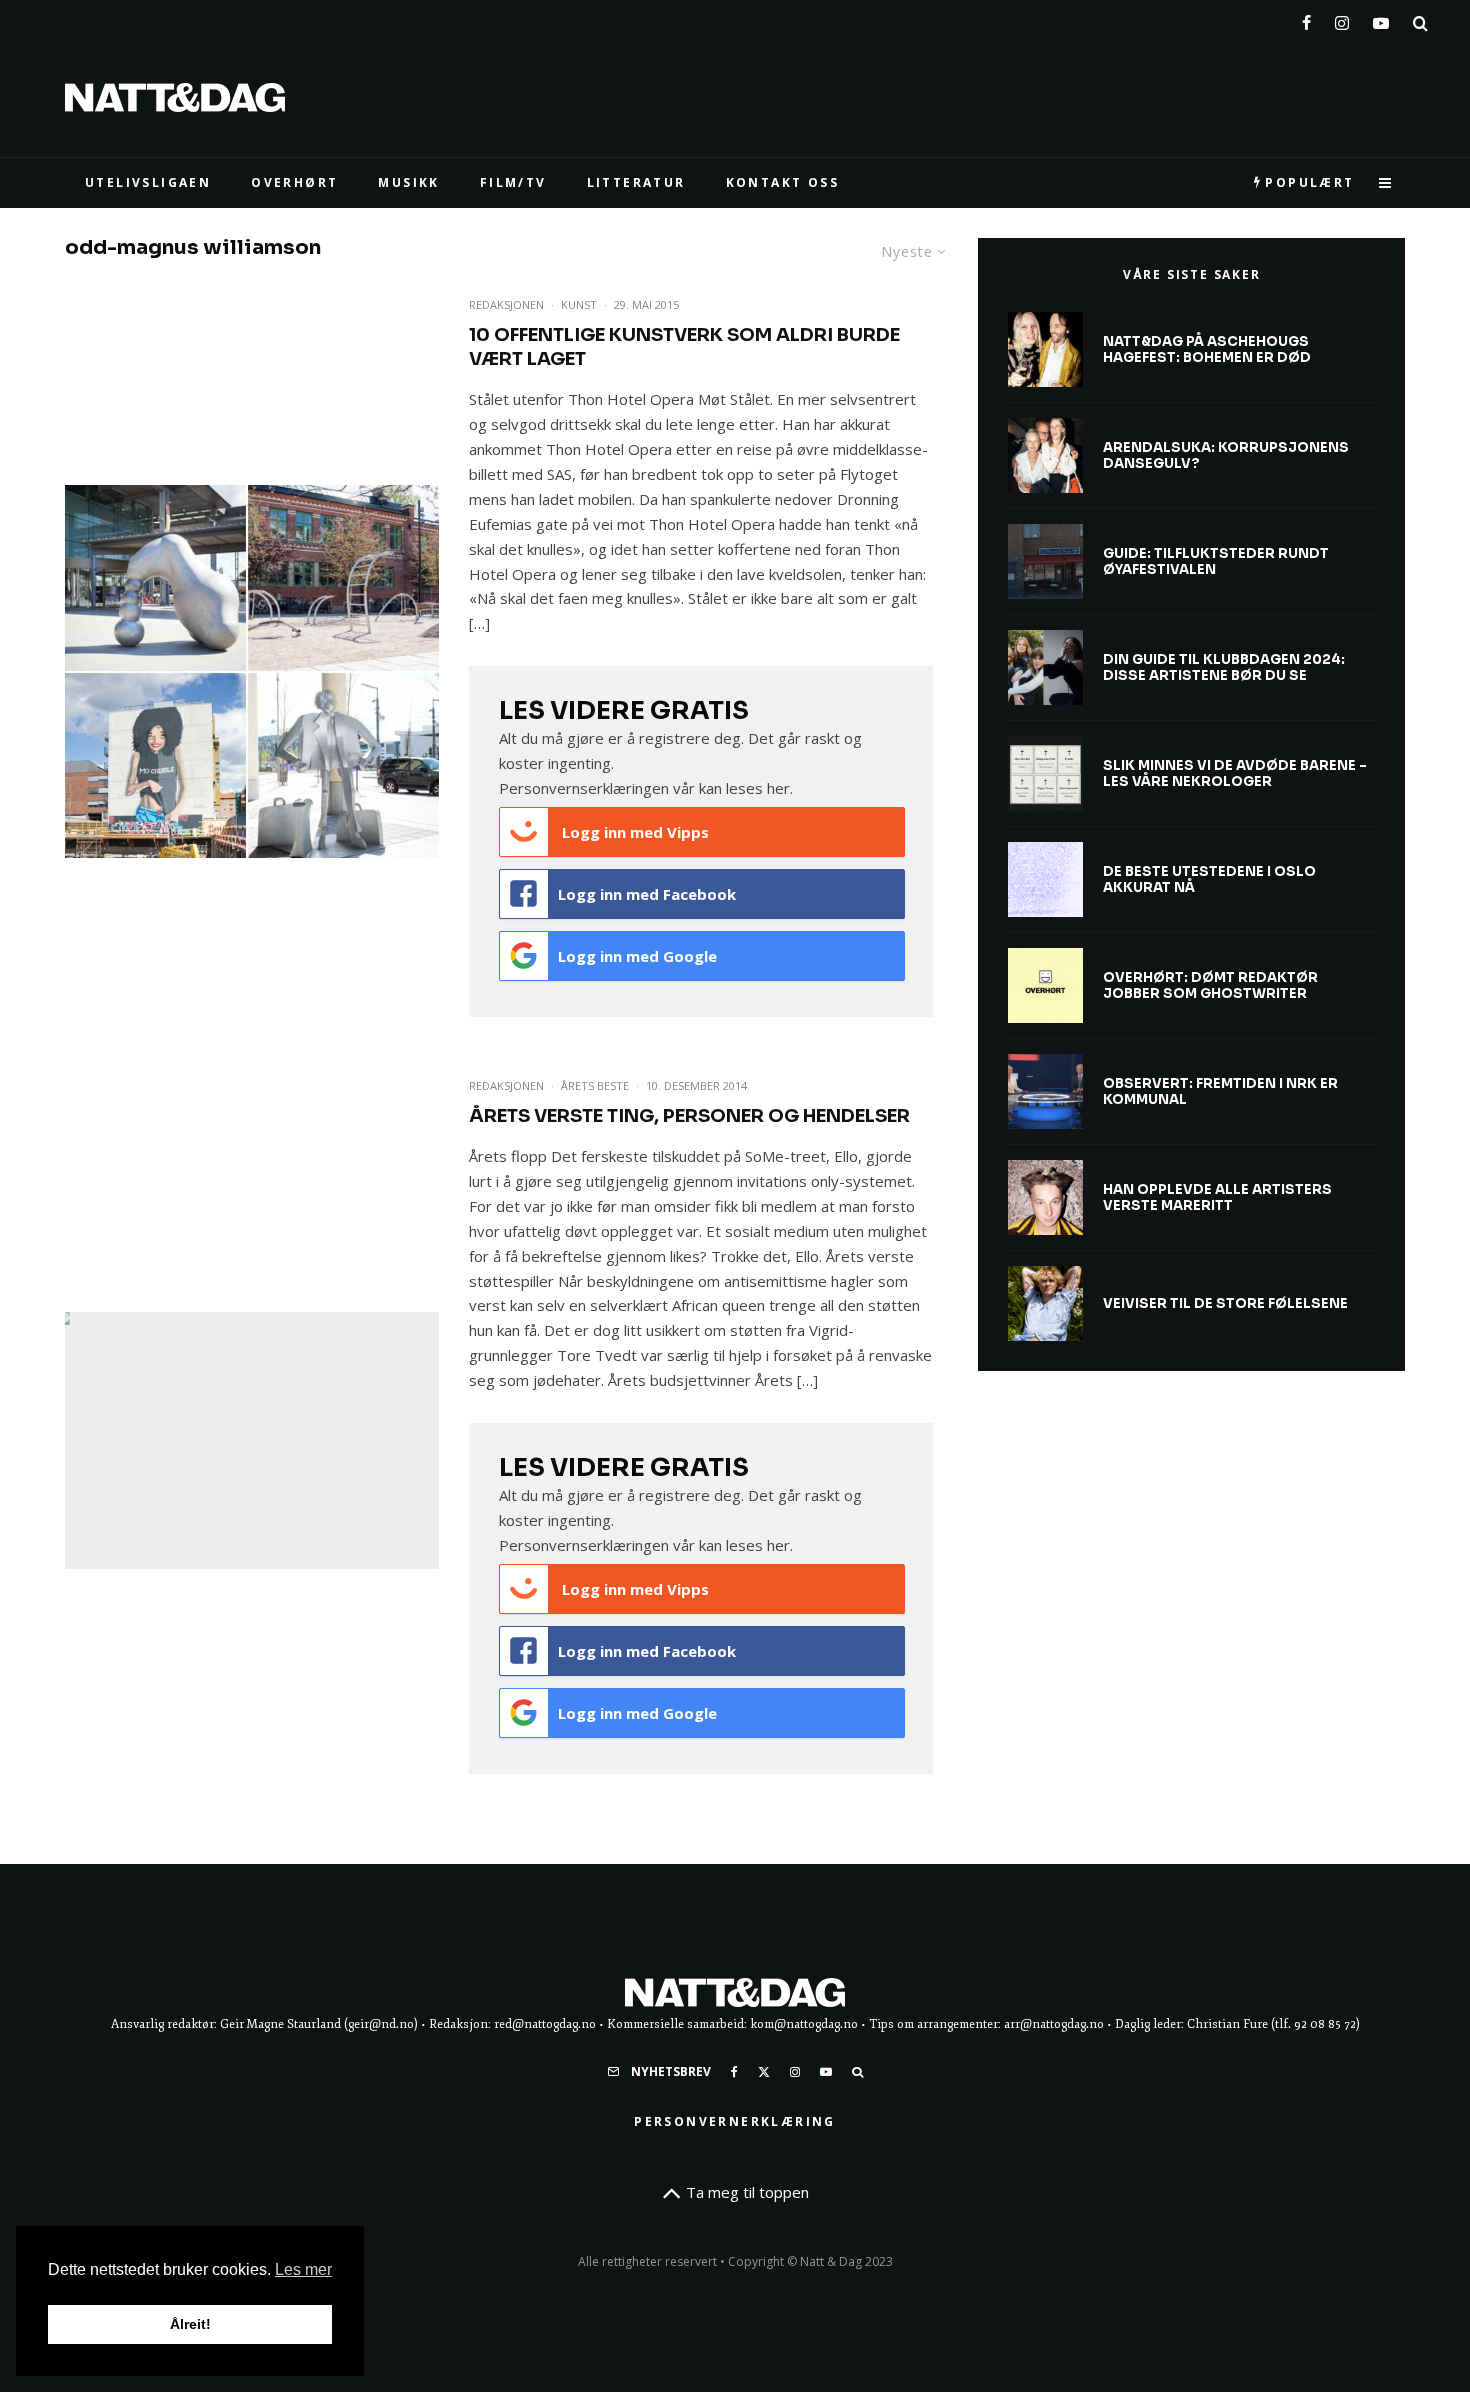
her (778, 788)
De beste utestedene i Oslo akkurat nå (1209, 879)
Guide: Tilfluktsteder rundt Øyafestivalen (1216, 561)
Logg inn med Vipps (633, 832)
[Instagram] (1342, 19)
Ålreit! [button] (190, 2324)
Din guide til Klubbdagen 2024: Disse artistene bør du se (1224, 667)
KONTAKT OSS (782, 182)
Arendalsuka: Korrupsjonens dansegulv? (1226, 455)
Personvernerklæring (735, 2121)
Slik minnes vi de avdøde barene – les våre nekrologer (1235, 773)
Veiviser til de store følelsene (1225, 1304)
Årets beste (595, 1085)
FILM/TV (513, 182)
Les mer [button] (303, 2269)
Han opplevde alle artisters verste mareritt (1217, 1197)
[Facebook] (1306, 19)
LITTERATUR (636, 182)
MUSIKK (408, 182)
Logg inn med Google (637, 956)
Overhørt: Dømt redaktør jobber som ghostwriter (1210, 985)
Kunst (579, 304)
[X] (764, 2072)
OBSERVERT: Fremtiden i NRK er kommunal (1220, 1091)
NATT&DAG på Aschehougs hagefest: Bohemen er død (1207, 349)
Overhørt (294, 182)
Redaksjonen (506, 304)
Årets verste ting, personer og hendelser (689, 1116)
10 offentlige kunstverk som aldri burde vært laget (684, 347)
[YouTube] (1381, 19)
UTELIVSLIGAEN (148, 182)
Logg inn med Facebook (647, 894)
